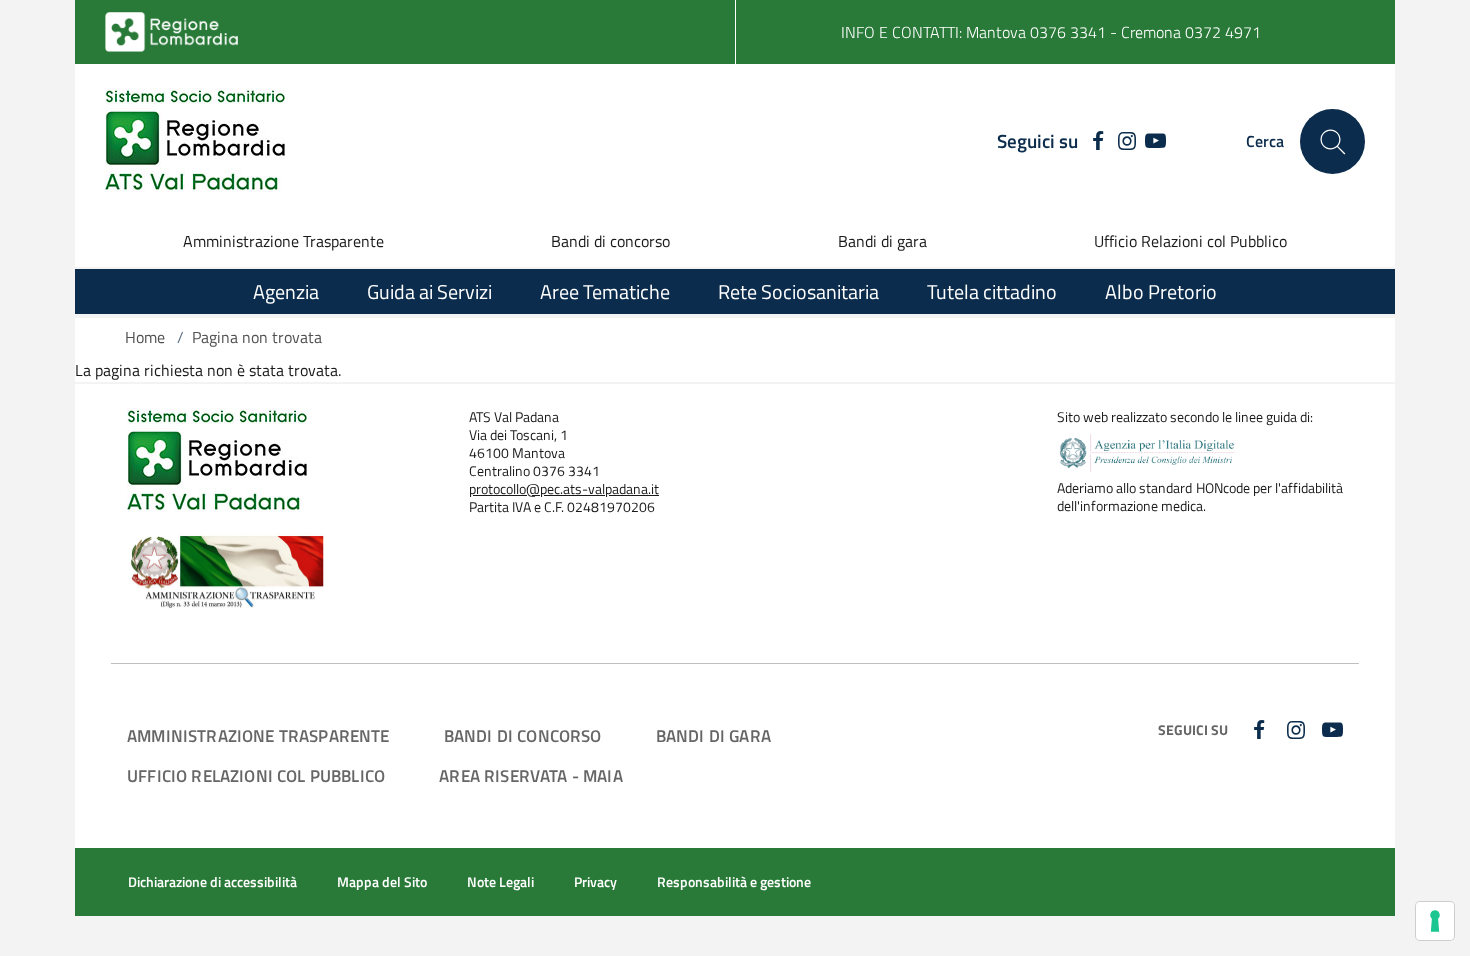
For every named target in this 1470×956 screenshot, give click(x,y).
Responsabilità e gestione (734, 882)
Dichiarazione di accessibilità (212, 882)
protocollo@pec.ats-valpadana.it (564, 489)
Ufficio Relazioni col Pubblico (1190, 241)
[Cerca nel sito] (1332, 141)
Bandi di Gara (713, 735)
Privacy (595, 882)
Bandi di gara (882, 241)
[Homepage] (195, 141)
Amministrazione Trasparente (283, 241)
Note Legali (500, 882)
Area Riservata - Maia (531, 775)
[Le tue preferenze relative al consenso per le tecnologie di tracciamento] (1435, 921)
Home (145, 337)
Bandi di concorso (610, 241)
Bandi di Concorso (523, 735)
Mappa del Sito (382, 882)
